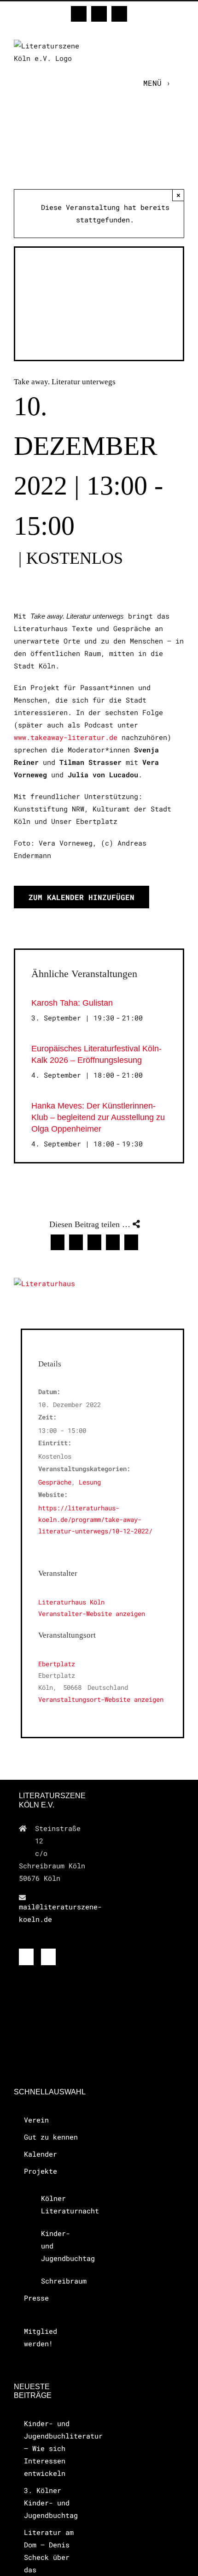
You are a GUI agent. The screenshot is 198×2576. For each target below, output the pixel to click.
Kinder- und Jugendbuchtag (58, 2246)
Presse (36, 2298)
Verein (36, 2120)
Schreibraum (58, 2281)
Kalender (41, 2154)
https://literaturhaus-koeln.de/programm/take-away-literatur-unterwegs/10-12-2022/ (95, 1519)
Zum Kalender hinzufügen (82, 897)
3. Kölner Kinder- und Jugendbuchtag (51, 2503)
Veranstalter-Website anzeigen (92, 1613)
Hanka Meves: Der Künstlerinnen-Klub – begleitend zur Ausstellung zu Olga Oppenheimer (98, 1117)
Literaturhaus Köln (71, 1602)
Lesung (90, 1482)
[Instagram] (48, 1957)
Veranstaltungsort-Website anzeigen (101, 1699)
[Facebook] (26, 1957)
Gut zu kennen (51, 2137)
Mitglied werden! (41, 2337)
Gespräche (55, 1482)
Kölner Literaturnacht (58, 2204)
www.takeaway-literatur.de (66, 737)
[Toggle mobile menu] (180, 83)
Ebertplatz (57, 1664)
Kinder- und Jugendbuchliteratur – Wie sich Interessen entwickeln (52, 2448)
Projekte (41, 2171)
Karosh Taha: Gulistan (72, 1003)
